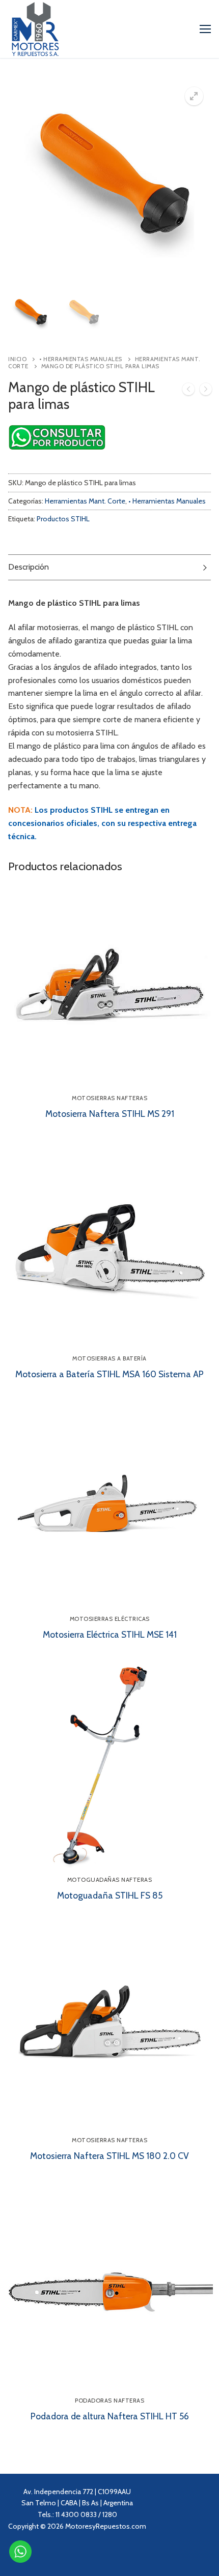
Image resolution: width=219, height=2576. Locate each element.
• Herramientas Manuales (81, 359)
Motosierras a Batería (109, 1358)
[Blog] (96, 2555)
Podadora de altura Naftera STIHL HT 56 (110, 2416)
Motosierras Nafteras (109, 1098)
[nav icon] (205, 29)
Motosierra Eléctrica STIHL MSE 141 (110, 1634)
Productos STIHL (63, 519)
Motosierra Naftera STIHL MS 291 (110, 1114)
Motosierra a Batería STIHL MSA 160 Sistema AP (109, 1374)
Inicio (17, 359)
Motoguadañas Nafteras (110, 1880)
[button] (194, 96)
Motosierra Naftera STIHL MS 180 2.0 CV (109, 2156)
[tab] (109, 567)
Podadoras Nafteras (109, 2401)
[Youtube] (76, 2555)
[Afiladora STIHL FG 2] (206, 391)
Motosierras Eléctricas (110, 1619)
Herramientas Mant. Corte (85, 501)
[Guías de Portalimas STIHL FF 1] (188, 391)
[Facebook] (57, 2555)
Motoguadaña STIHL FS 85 (110, 1895)
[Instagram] (37, 2555)
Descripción (29, 567)
